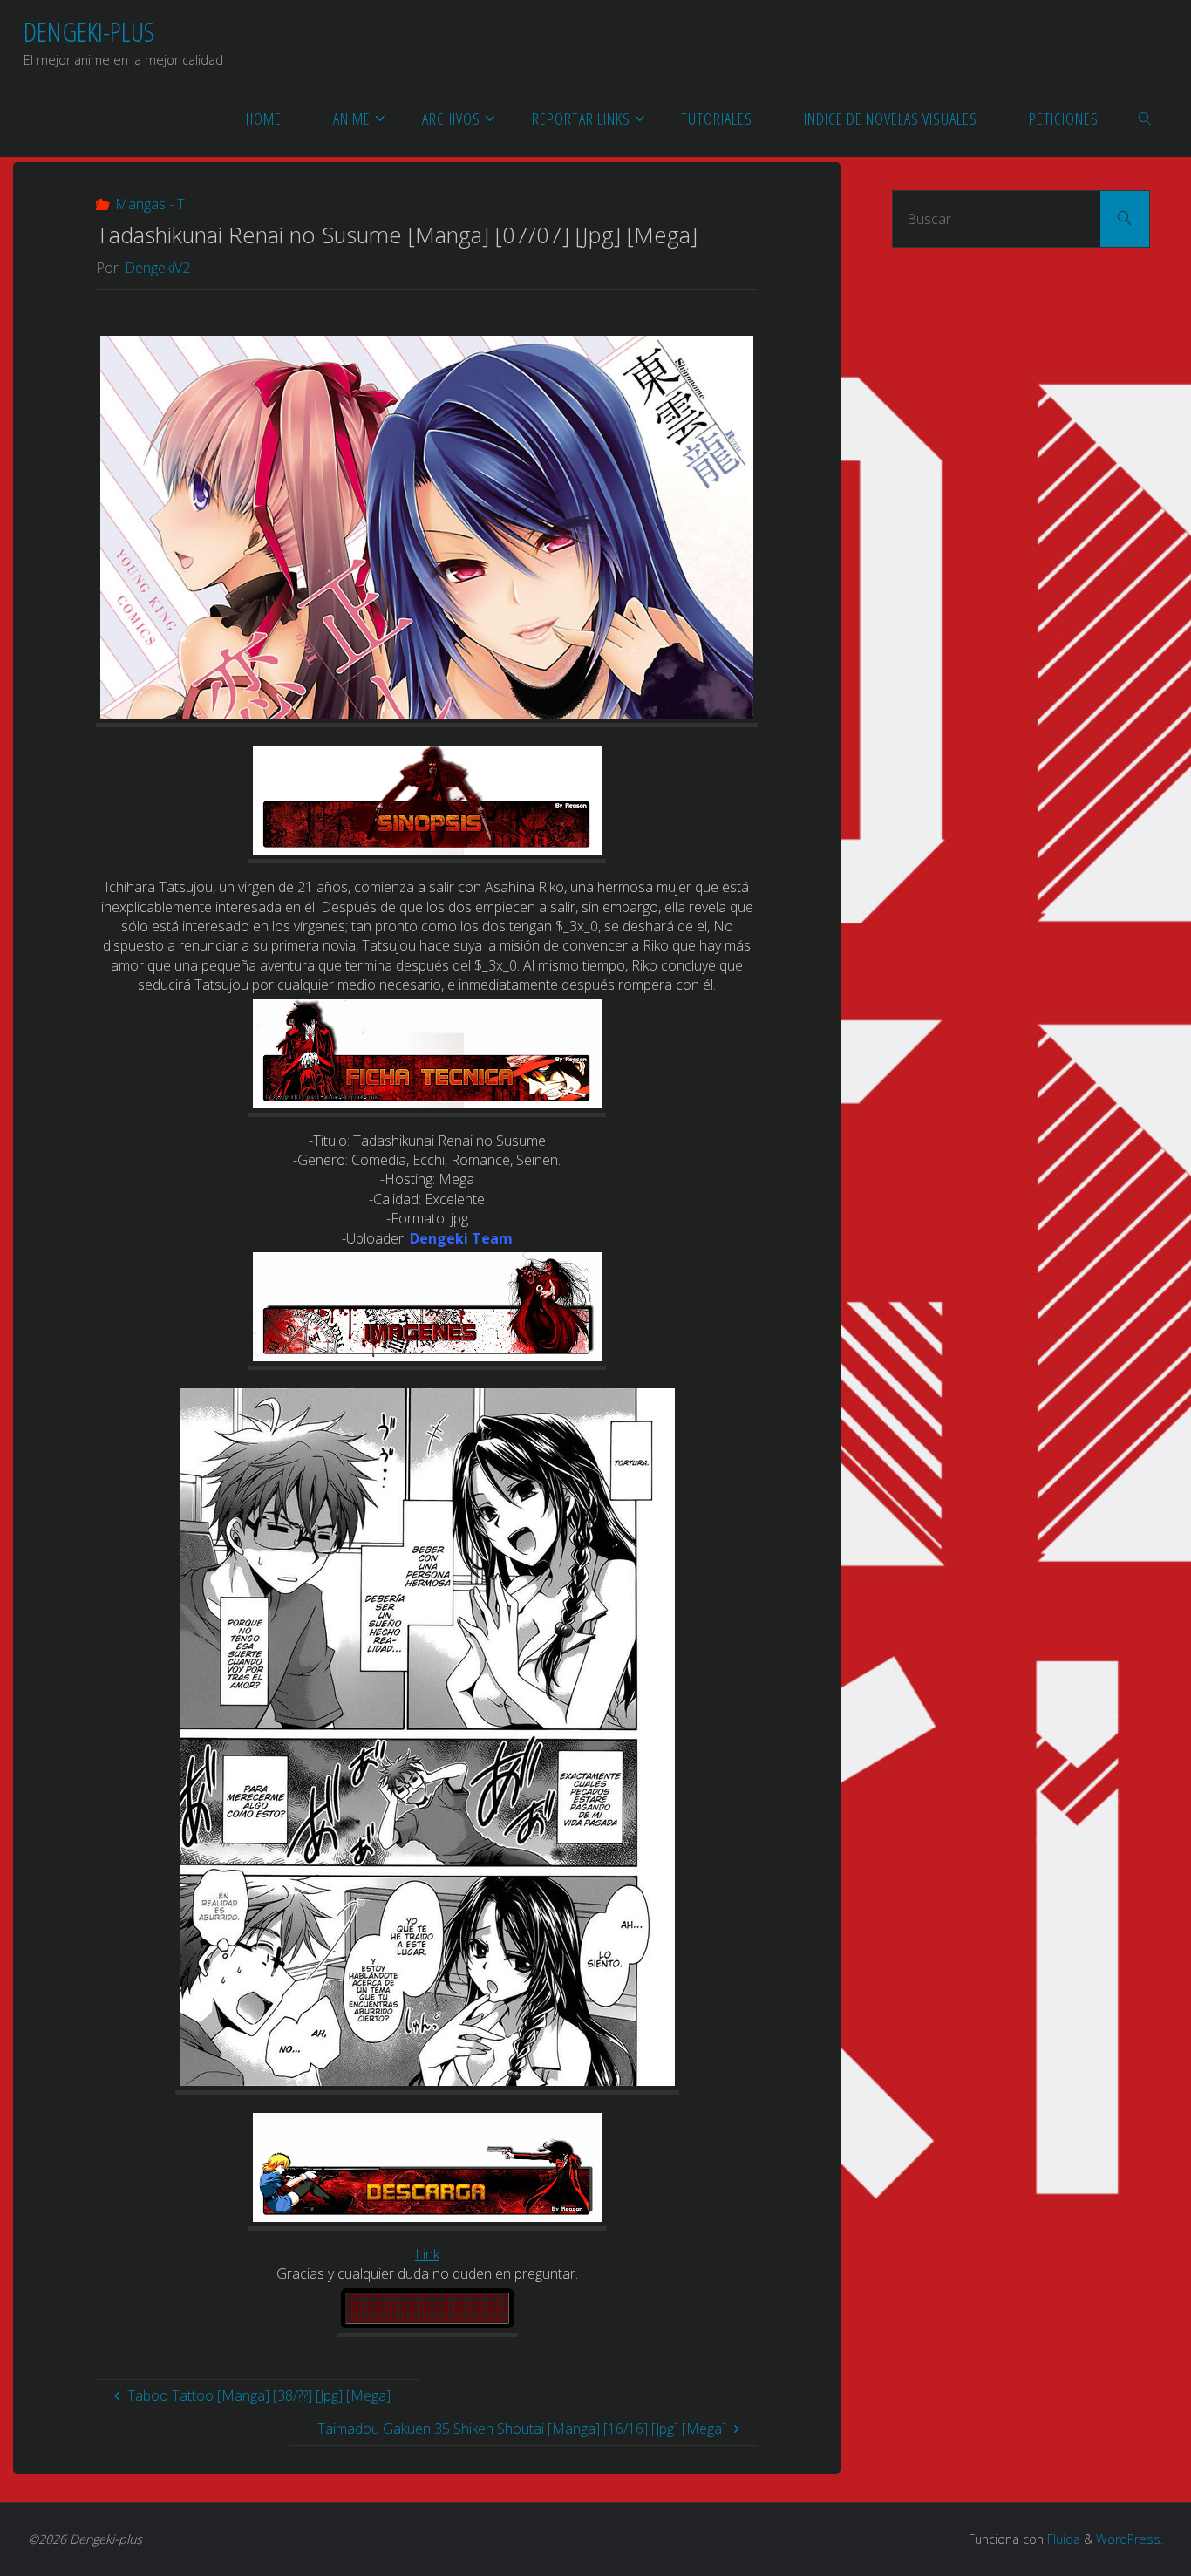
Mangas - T (150, 204)
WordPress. (1130, 2539)
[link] (1146, 118)
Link (427, 2254)
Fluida (1062, 2539)
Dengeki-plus (89, 31)
